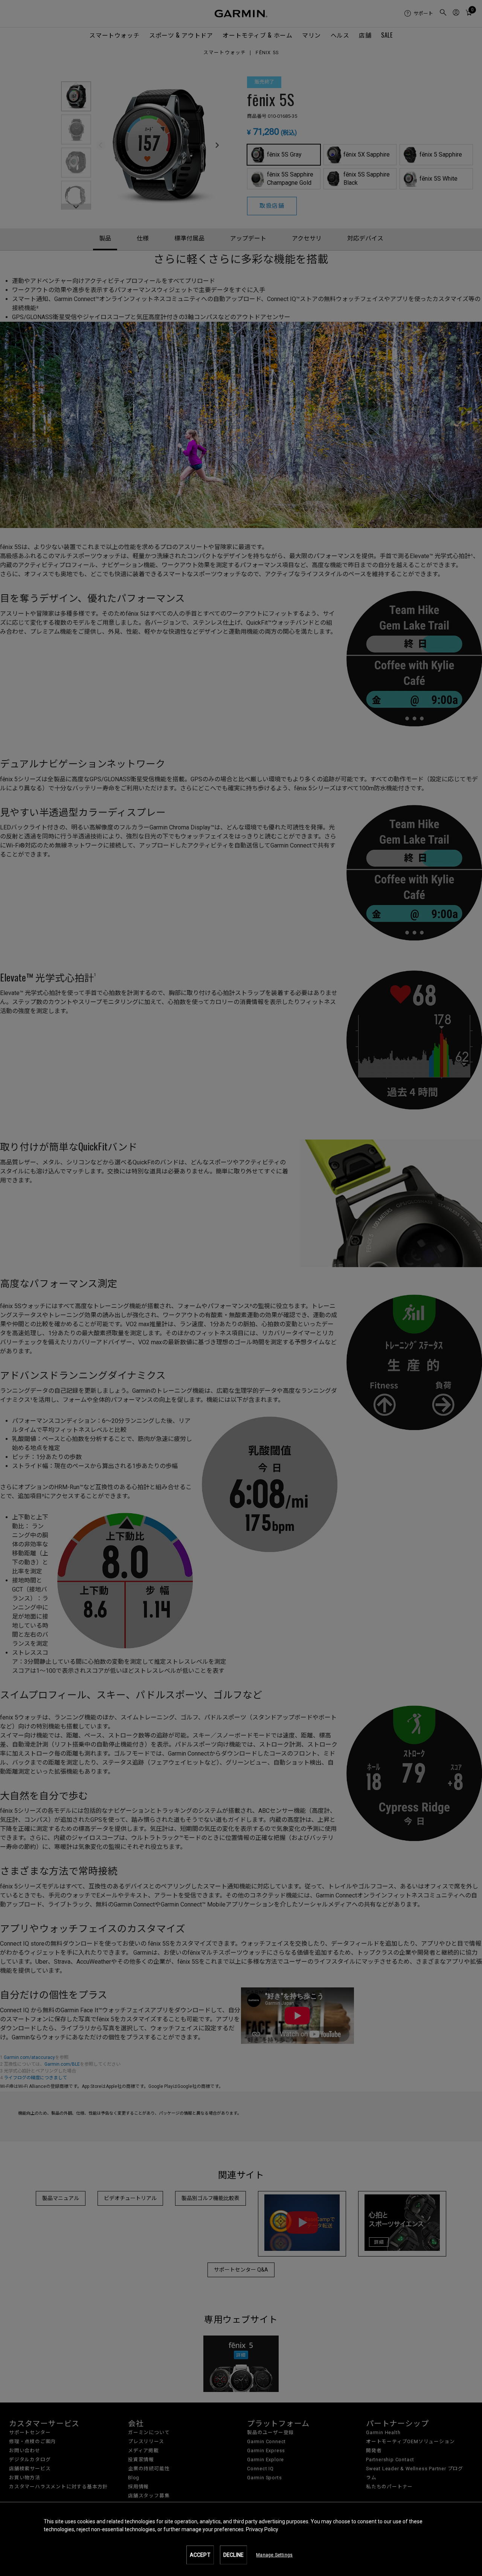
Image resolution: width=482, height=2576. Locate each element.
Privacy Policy (262, 2529)
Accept (200, 2555)
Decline (233, 2555)
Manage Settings (274, 2555)
